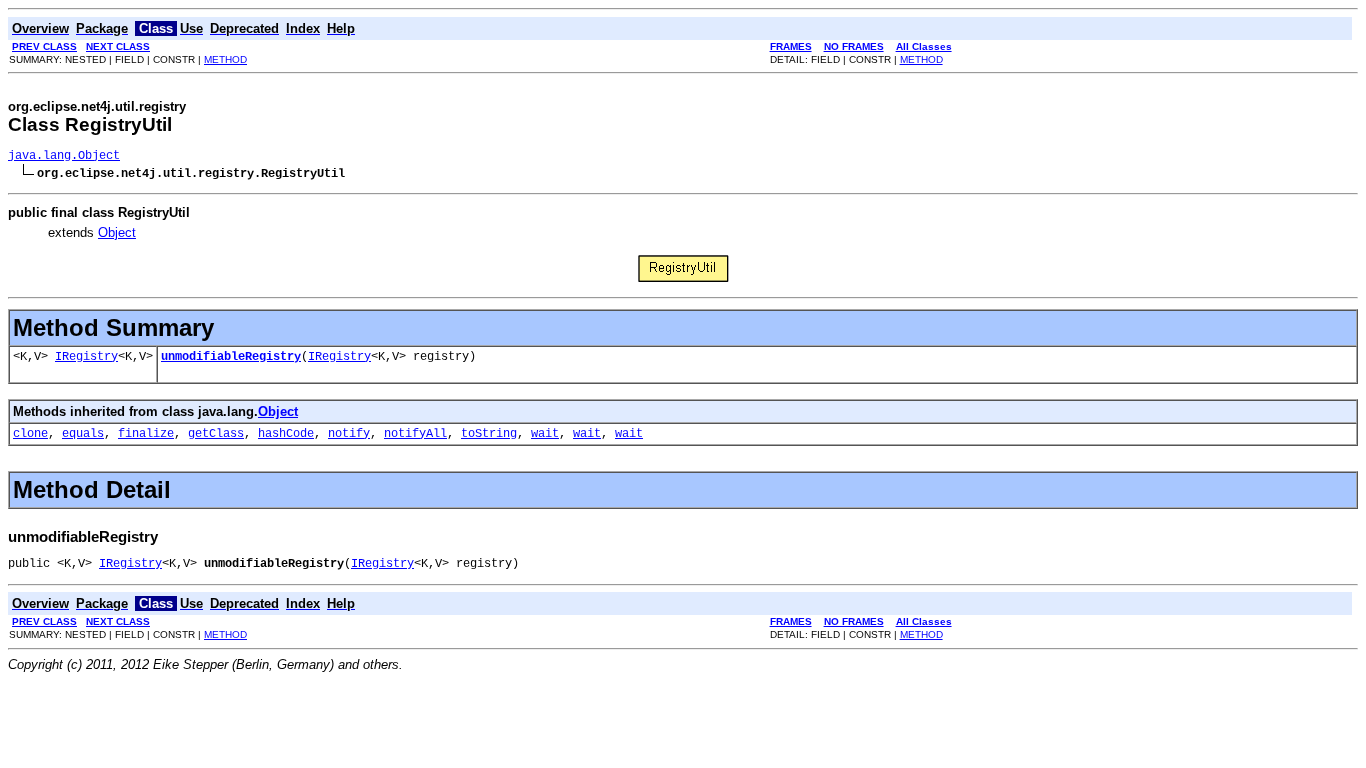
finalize (146, 434)
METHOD (225, 59)
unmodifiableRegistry (231, 357)
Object (117, 232)
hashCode (286, 434)
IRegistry (86, 357)
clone (30, 434)
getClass (216, 434)
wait (545, 434)
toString (489, 434)
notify (349, 434)
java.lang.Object (64, 156)
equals (83, 434)
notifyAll (415, 434)
